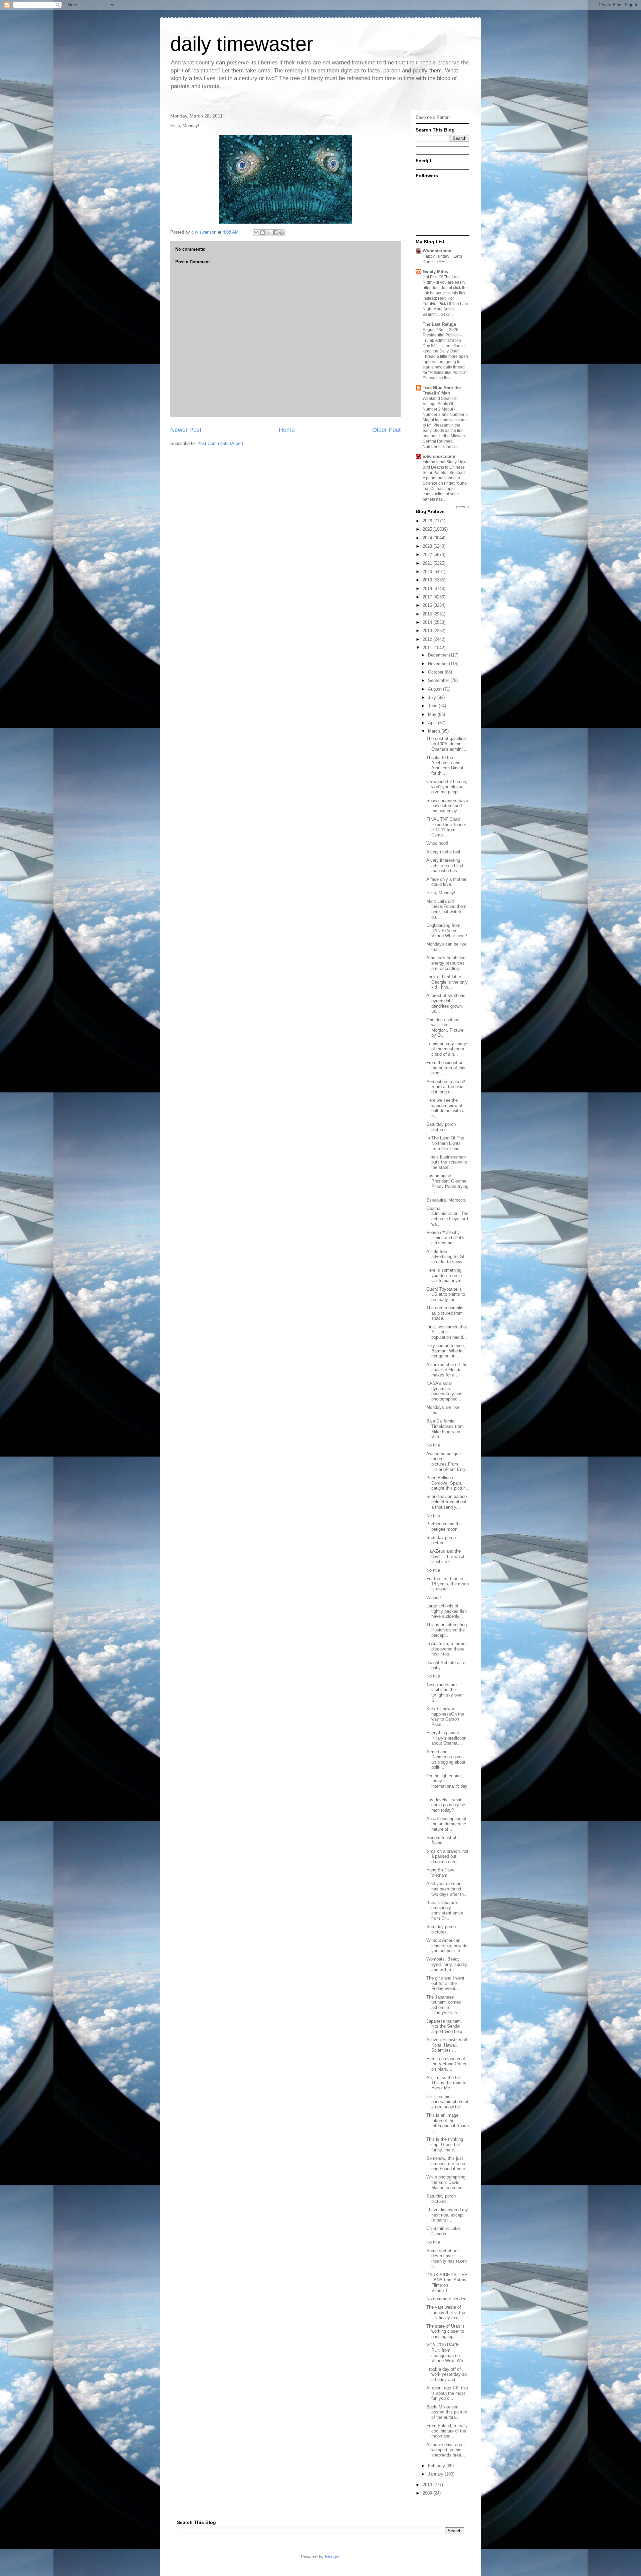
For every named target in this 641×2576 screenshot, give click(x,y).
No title (433, 1445)
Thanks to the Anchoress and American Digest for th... (445, 765)
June (433, 706)
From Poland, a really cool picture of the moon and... (447, 2431)
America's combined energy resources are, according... (446, 963)
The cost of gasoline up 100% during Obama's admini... (446, 744)
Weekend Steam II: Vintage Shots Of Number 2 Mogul (440, 404)
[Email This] (256, 233)
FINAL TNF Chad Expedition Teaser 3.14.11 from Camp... (446, 827)
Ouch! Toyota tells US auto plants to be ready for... (446, 1294)
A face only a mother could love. (446, 882)
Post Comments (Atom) (220, 443)
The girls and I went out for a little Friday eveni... (445, 1983)
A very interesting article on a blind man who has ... (445, 865)
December (439, 655)
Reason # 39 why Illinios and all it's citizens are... (445, 1238)
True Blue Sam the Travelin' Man (442, 390)
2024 (428, 538)
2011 (428, 648)
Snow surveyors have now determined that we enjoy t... (447, 806)
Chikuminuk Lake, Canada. (444, 2231)
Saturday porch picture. (441, 1540)
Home (287, 430)
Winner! (434, 1598)
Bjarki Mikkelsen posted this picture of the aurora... (447, 2412)
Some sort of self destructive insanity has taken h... (447, 2259)
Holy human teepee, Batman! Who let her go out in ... (446, 1351)
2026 (428, 521)
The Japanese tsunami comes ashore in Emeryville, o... (444, 2005)
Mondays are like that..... (443, 1410)
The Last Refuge (439, 324)
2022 (428, 555)
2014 (428, 622)
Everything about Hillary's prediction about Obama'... (446, 1738)
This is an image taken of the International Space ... (448, 2123)
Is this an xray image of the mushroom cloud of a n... (447, 1049)
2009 (428, 2493)
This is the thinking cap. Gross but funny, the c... (445, 2144)
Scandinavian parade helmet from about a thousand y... (447, 1502)
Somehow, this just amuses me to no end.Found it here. (446, 2163)
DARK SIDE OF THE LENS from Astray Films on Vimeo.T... (447, 2283)
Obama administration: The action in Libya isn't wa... (447, 1216)
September (439, 680)
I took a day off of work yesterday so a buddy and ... (447, 2374)
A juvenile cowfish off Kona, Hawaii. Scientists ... (447, 2045)
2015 (428, 614)
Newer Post (186, 430)
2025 (428, 529)
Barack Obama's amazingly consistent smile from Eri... (445, 1910)
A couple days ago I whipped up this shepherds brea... (446, 2450)
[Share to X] (269, 233)
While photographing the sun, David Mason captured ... (447, 2182)
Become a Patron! (433, 117)
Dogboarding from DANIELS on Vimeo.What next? (447, 931)
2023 (428, 546)
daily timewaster (242, 44)
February (437, 2466)
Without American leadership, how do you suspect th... (447, 1946)
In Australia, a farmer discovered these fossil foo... (447, 1649)
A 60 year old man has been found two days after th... (447, 1889)
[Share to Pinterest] (281, 233)
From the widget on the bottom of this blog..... (446, 1068)
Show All (463, 507)
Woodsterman (437, 251)
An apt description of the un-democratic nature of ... (446, 1824)
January (436, 2474)
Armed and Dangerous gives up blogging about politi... (446, 1760)
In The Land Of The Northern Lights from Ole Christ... (446, 1143)
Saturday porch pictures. (441, 1127)
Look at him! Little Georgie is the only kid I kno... (447, 982)
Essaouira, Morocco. (446, 1200)
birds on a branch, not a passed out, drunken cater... (447, 1856)
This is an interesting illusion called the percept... (447, 1630)
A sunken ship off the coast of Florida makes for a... (447, 1370)
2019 (428, 580)
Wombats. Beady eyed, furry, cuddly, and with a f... (447, 1964)
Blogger (332, 2557)
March (435, 731)
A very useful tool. (444, 852)
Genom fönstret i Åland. (443, 1840)
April (433, 723)
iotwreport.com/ (439, 456)
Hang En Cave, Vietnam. (441, 1873)
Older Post (386, 430)
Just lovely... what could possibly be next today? (446, 1805)
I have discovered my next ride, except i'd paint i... (447, 2215)
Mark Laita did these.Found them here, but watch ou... (446, 909)
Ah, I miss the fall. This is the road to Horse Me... (446, 2083)
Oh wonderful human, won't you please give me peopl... (447, 787)
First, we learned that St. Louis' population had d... (447, 1332)
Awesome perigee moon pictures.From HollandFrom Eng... (448, 1462)
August (436, 689)
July (433, 697)
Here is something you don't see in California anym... (446, 1275)
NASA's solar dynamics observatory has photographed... (444, 1391)
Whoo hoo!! (437, 843)
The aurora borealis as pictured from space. (445, 1313)
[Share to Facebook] (275, 233)
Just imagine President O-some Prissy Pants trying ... (447, 1184)
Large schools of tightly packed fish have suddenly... (447, 1611)
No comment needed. (447, 2299)
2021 (428, 563)
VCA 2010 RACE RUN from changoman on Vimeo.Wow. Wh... (447, 2353)
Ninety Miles (435, 272)
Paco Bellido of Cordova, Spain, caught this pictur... (447, 1483)
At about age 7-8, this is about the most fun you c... (447, 2393)
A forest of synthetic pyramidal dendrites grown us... (446, 1003)
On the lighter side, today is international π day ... (447, 1784)
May (433, 714)
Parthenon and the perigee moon (444, 1526)
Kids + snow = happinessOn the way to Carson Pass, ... (445, 1717)
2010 (428, 2485)
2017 (428, 597)
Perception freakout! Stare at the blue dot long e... (446, 1087)
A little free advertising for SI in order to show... (446, 1257)
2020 (428, 572)
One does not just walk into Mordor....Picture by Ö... (445, 1028)
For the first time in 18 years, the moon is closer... (448, 1584)
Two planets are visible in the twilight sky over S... (445, 1693)
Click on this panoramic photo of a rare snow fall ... (447, 2102)
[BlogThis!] (262, 233)
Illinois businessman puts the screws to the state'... (447, 1162)
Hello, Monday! (441, 893)
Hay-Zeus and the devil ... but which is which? (446, 1556)
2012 (428, 639)
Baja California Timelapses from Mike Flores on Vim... (445, 1429)
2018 (428, 589)
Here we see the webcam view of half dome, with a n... (445, 1108)
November (439, 664)
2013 (428, 631)
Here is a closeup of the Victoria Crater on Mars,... (446, 2064)
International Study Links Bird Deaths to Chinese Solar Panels (445, 467)
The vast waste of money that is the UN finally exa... (446, 2312)
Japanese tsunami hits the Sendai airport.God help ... (447, 2026)
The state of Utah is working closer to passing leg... (446, 2331)
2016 (428, 605)
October (436, 672)
